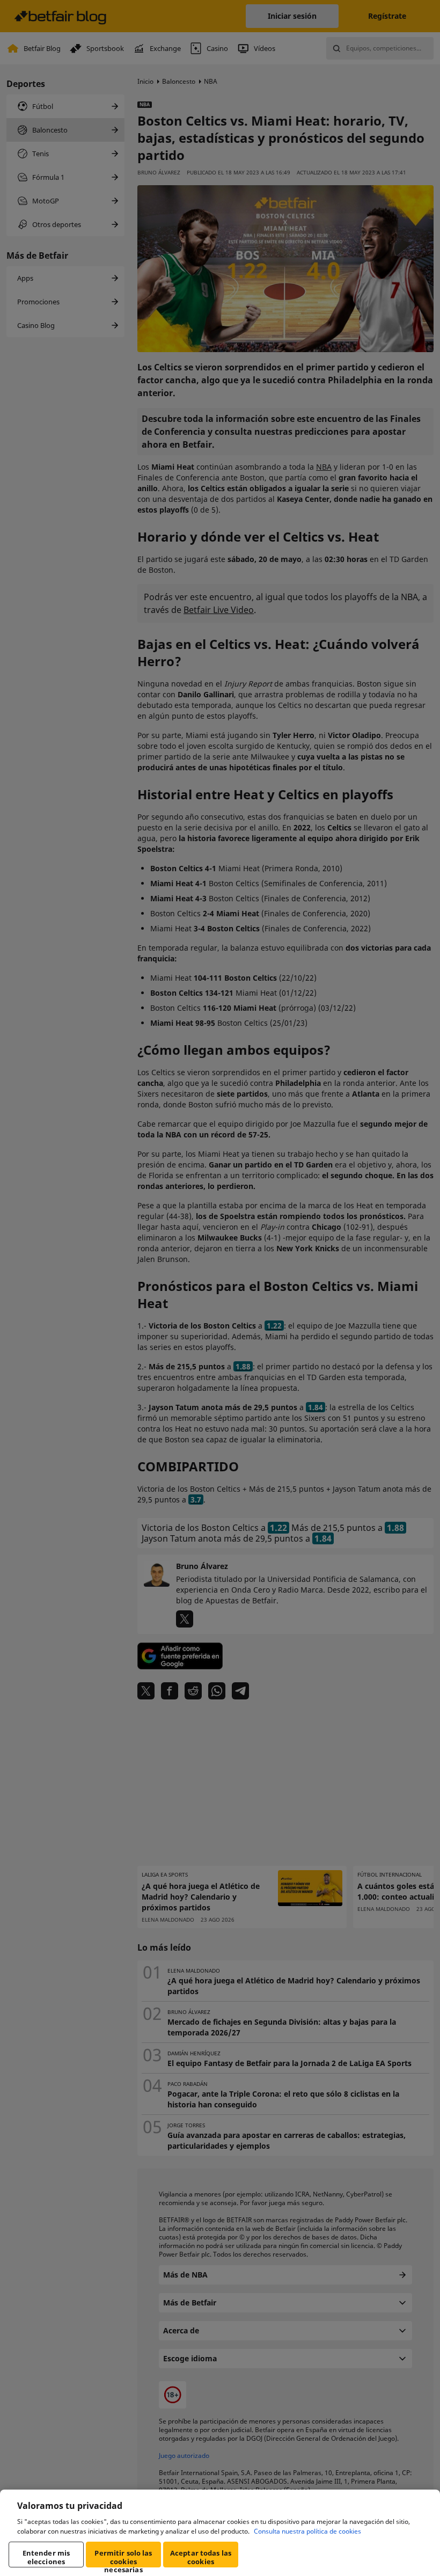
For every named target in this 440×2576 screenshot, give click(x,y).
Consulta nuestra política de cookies (307, 2531)
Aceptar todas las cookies (201, 2557)
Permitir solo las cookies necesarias (123, 2558)
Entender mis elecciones (46, 2557)
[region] (220, 2533)
